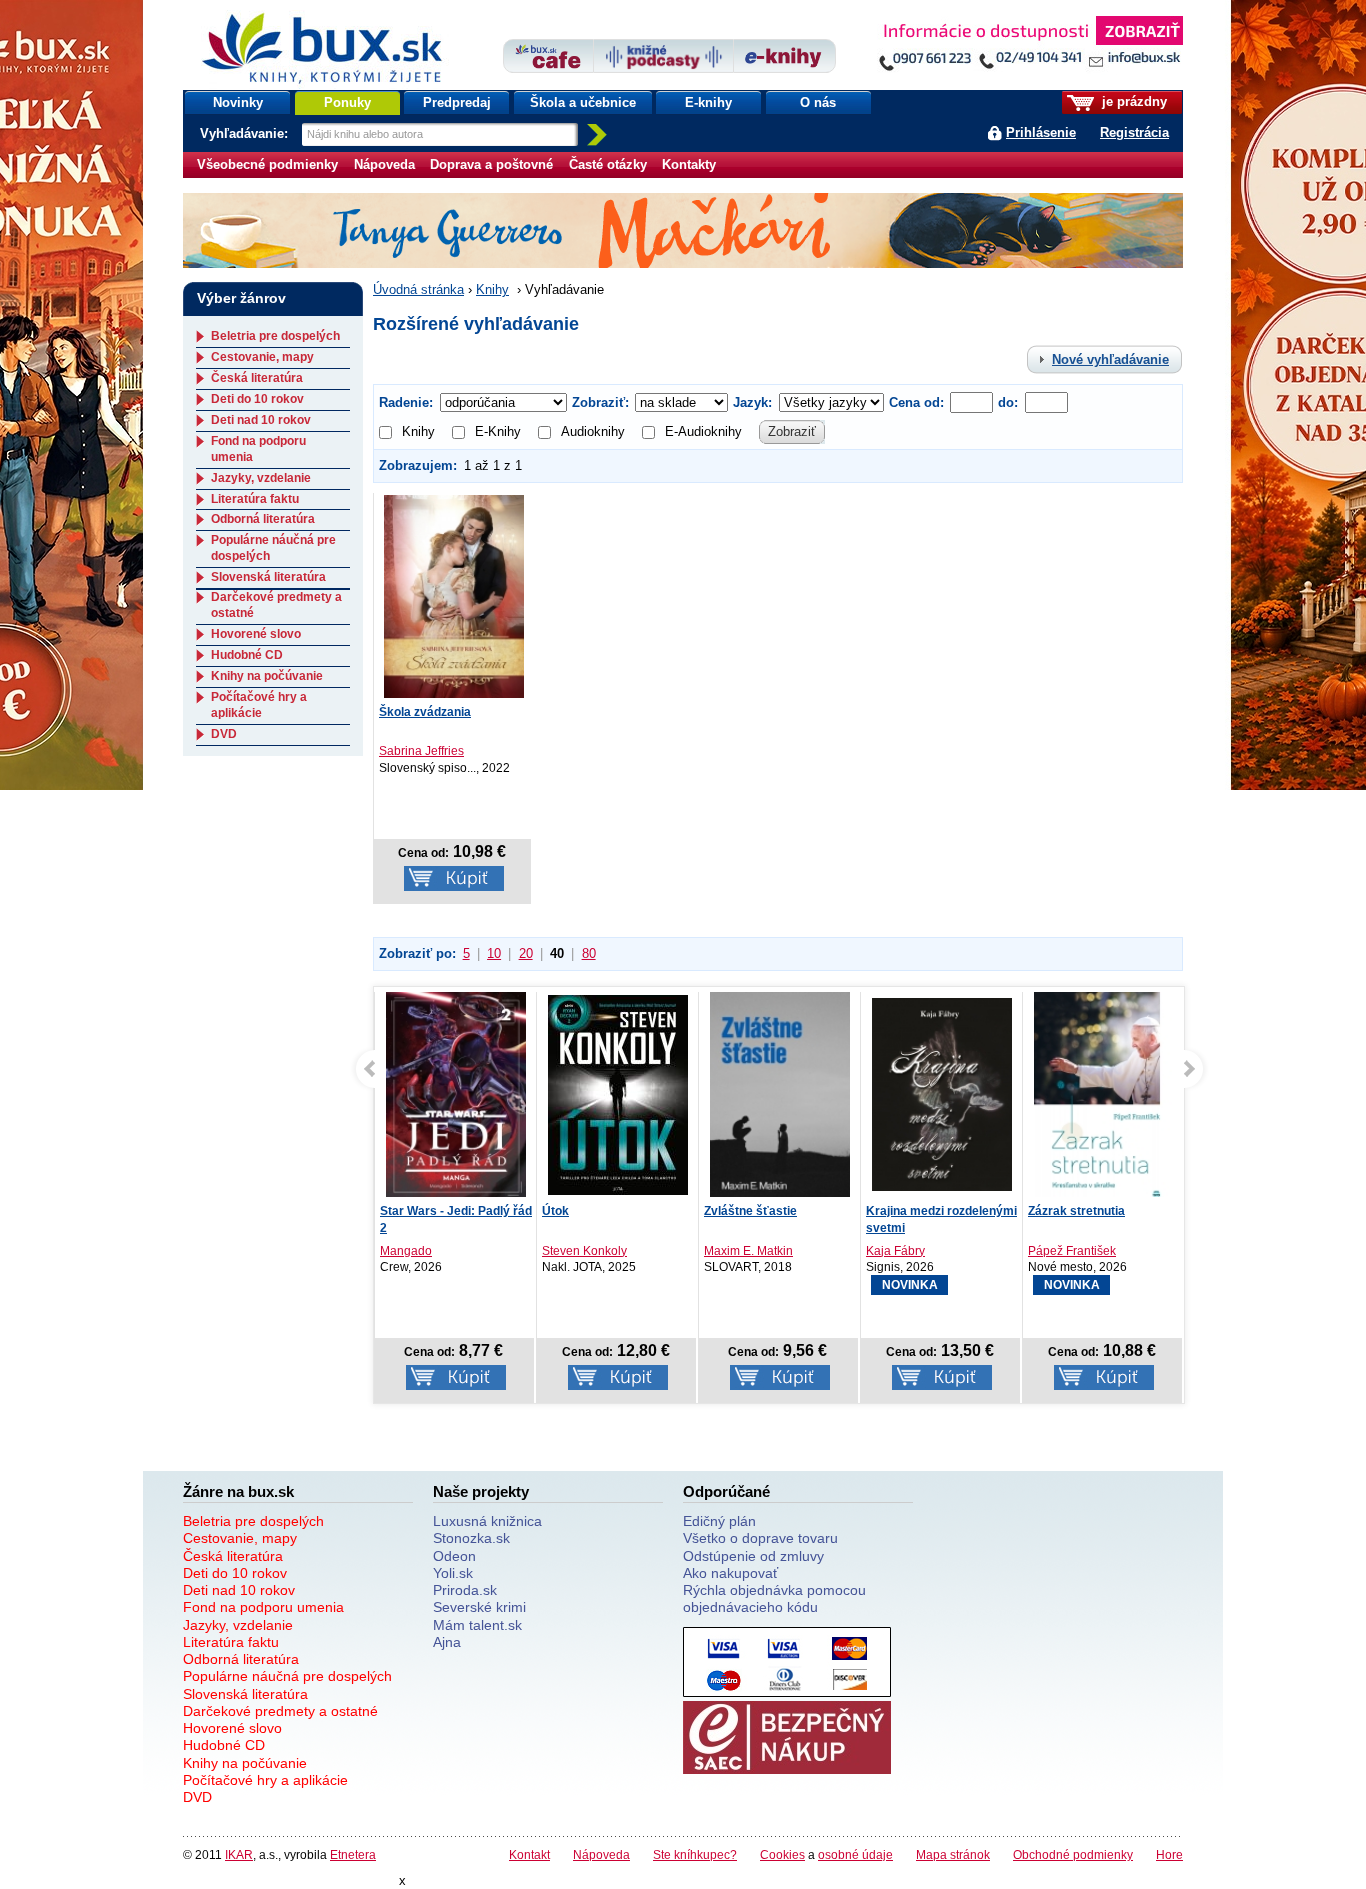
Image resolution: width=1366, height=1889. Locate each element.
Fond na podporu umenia (263, 1607)
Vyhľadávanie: (246, 133)
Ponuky (347, 102)
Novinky (238, 102)
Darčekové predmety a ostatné (280, 1711)
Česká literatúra (257, 378)
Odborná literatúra (263, 519)
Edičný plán (719, 1521)
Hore (1169, 1854)
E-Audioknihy (703, 431)
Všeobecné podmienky (267, 164)
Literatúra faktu (255, 499)
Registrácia (1134, 132)
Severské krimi (479, 1607)
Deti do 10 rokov (257, 399)
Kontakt (529, 1854)
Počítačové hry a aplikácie (259, 705)
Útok (555, 1211)
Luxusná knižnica (487, 1521)
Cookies (782, 1854)
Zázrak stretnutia (1076, 1211)
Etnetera (353, 1854)
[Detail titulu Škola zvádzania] (454, 596)
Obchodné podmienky (1073, 1854)
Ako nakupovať (730, 1573)
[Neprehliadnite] (1030, 47)
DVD (224, 734)
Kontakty (689, 164)
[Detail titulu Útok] (618, 1094)
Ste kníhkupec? (695, 1854)
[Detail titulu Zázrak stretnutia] (1104, 1099)
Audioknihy (593, 431)
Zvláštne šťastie (750, 1211)
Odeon (454, 1556)
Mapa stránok (953, 1854)
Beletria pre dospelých (275, 336)
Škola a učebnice (583, 102)
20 (526, 953)
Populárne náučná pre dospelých (287, 1676)
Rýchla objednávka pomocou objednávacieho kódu (774, 1598)
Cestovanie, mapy (262, 357)
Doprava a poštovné (491, 164)
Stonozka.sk (471, 1538)
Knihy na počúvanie (267, 676)
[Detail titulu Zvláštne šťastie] (780, 1105)
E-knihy (708, 102)
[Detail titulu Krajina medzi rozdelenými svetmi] (942, 1094)
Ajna (447, 1642)
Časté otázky (608, 164)
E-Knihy (498, 431)
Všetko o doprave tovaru (760, 1538)
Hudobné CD (247, 655)
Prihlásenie (1041, 132)
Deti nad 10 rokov (261, 420)
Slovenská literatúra (268, 577)
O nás (818, 102)
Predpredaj (457, 102)
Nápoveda (384, 164)
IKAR (239, 1854)
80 (589, 953)
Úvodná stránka (418, 289)
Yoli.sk (453, 1573)
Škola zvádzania (425, 712)
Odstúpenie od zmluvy (753, 1556)
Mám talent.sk (477, 1625)
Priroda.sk (465, 1590)
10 (494, 953)
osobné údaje (855, 1854)
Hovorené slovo (256, 634)
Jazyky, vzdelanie (261, 478)
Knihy (492, 289)
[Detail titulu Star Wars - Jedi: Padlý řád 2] (456, 1096)
